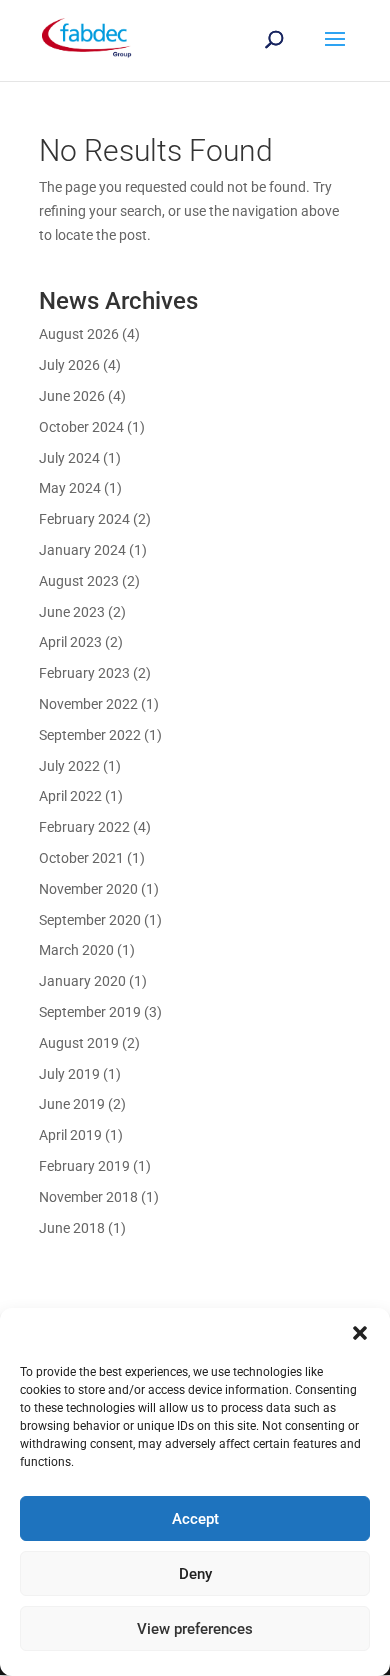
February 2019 (84, 1166)
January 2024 (82, 550)
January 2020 (82, 981)
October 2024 (81, 427)
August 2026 (79, 334)
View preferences (195, 1629)
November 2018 (88, 1197)
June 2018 (72, 1228)
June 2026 (72, 396)
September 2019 (90, 1012)
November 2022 (88, 704)
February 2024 (84, 519)
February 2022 (84, 827)
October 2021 (81, 858)
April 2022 (70, 796)
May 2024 (70, 488)
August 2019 (79, 1043)
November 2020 (88, 889)
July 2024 (69, 458)
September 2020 (90, 920)
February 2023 (84, 673)
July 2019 (69, 1074)
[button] (360, 1333)
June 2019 (72, 1104)
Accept (195, 1519)
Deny (195, 1574)
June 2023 (72, 612)
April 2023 (70, 642)
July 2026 (69, 365)
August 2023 (79, 581)
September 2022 (90, 735)
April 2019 (70, 1135)
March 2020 (76, 950)
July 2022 (69, 766)
